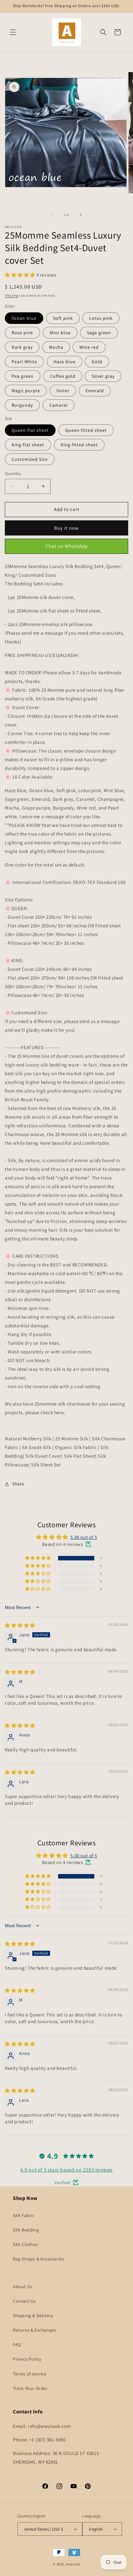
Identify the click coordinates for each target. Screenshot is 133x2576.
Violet (63, 391)
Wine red (89, 347)
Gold (97, 362)
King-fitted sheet (79, 445)
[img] (20, 1625)
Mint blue (60, 333)
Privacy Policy (27, 2359)
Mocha (56, 347)
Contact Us (24, 2301)
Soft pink (63, 318)
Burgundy (22, 405)
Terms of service (30, 2374)
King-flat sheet (28, 445)
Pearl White (24, 362)
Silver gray (103, 376)
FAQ (17, 2344)
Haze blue (65, 362)
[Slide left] (52, 215)
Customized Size (30, 459)
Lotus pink (101, 318)
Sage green (99, 333)
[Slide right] (81, 215)
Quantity (13, 474)
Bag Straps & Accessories (39, 2259)
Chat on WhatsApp (67, 546)
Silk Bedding (26, 2230)
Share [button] (18, 1484)
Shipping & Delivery (33, 2316)
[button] (13, 32)
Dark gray (22, 347)
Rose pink (22, 333)
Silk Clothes (25, 2244)
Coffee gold (63, 376)
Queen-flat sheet (30, 430)
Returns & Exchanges (35, 2330)
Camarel (59, 405)
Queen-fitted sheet (86, 430)
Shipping (12, 295)
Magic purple (26, 391)
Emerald (95, 391)
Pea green (23, 376)
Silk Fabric (24, 2215)
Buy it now (66, 528)
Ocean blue (24, 318)
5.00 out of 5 (84, 1537)
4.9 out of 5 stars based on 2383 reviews (66, 2170)
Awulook (73, 2564)
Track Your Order (30, 2388)
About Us (23, 2287)
